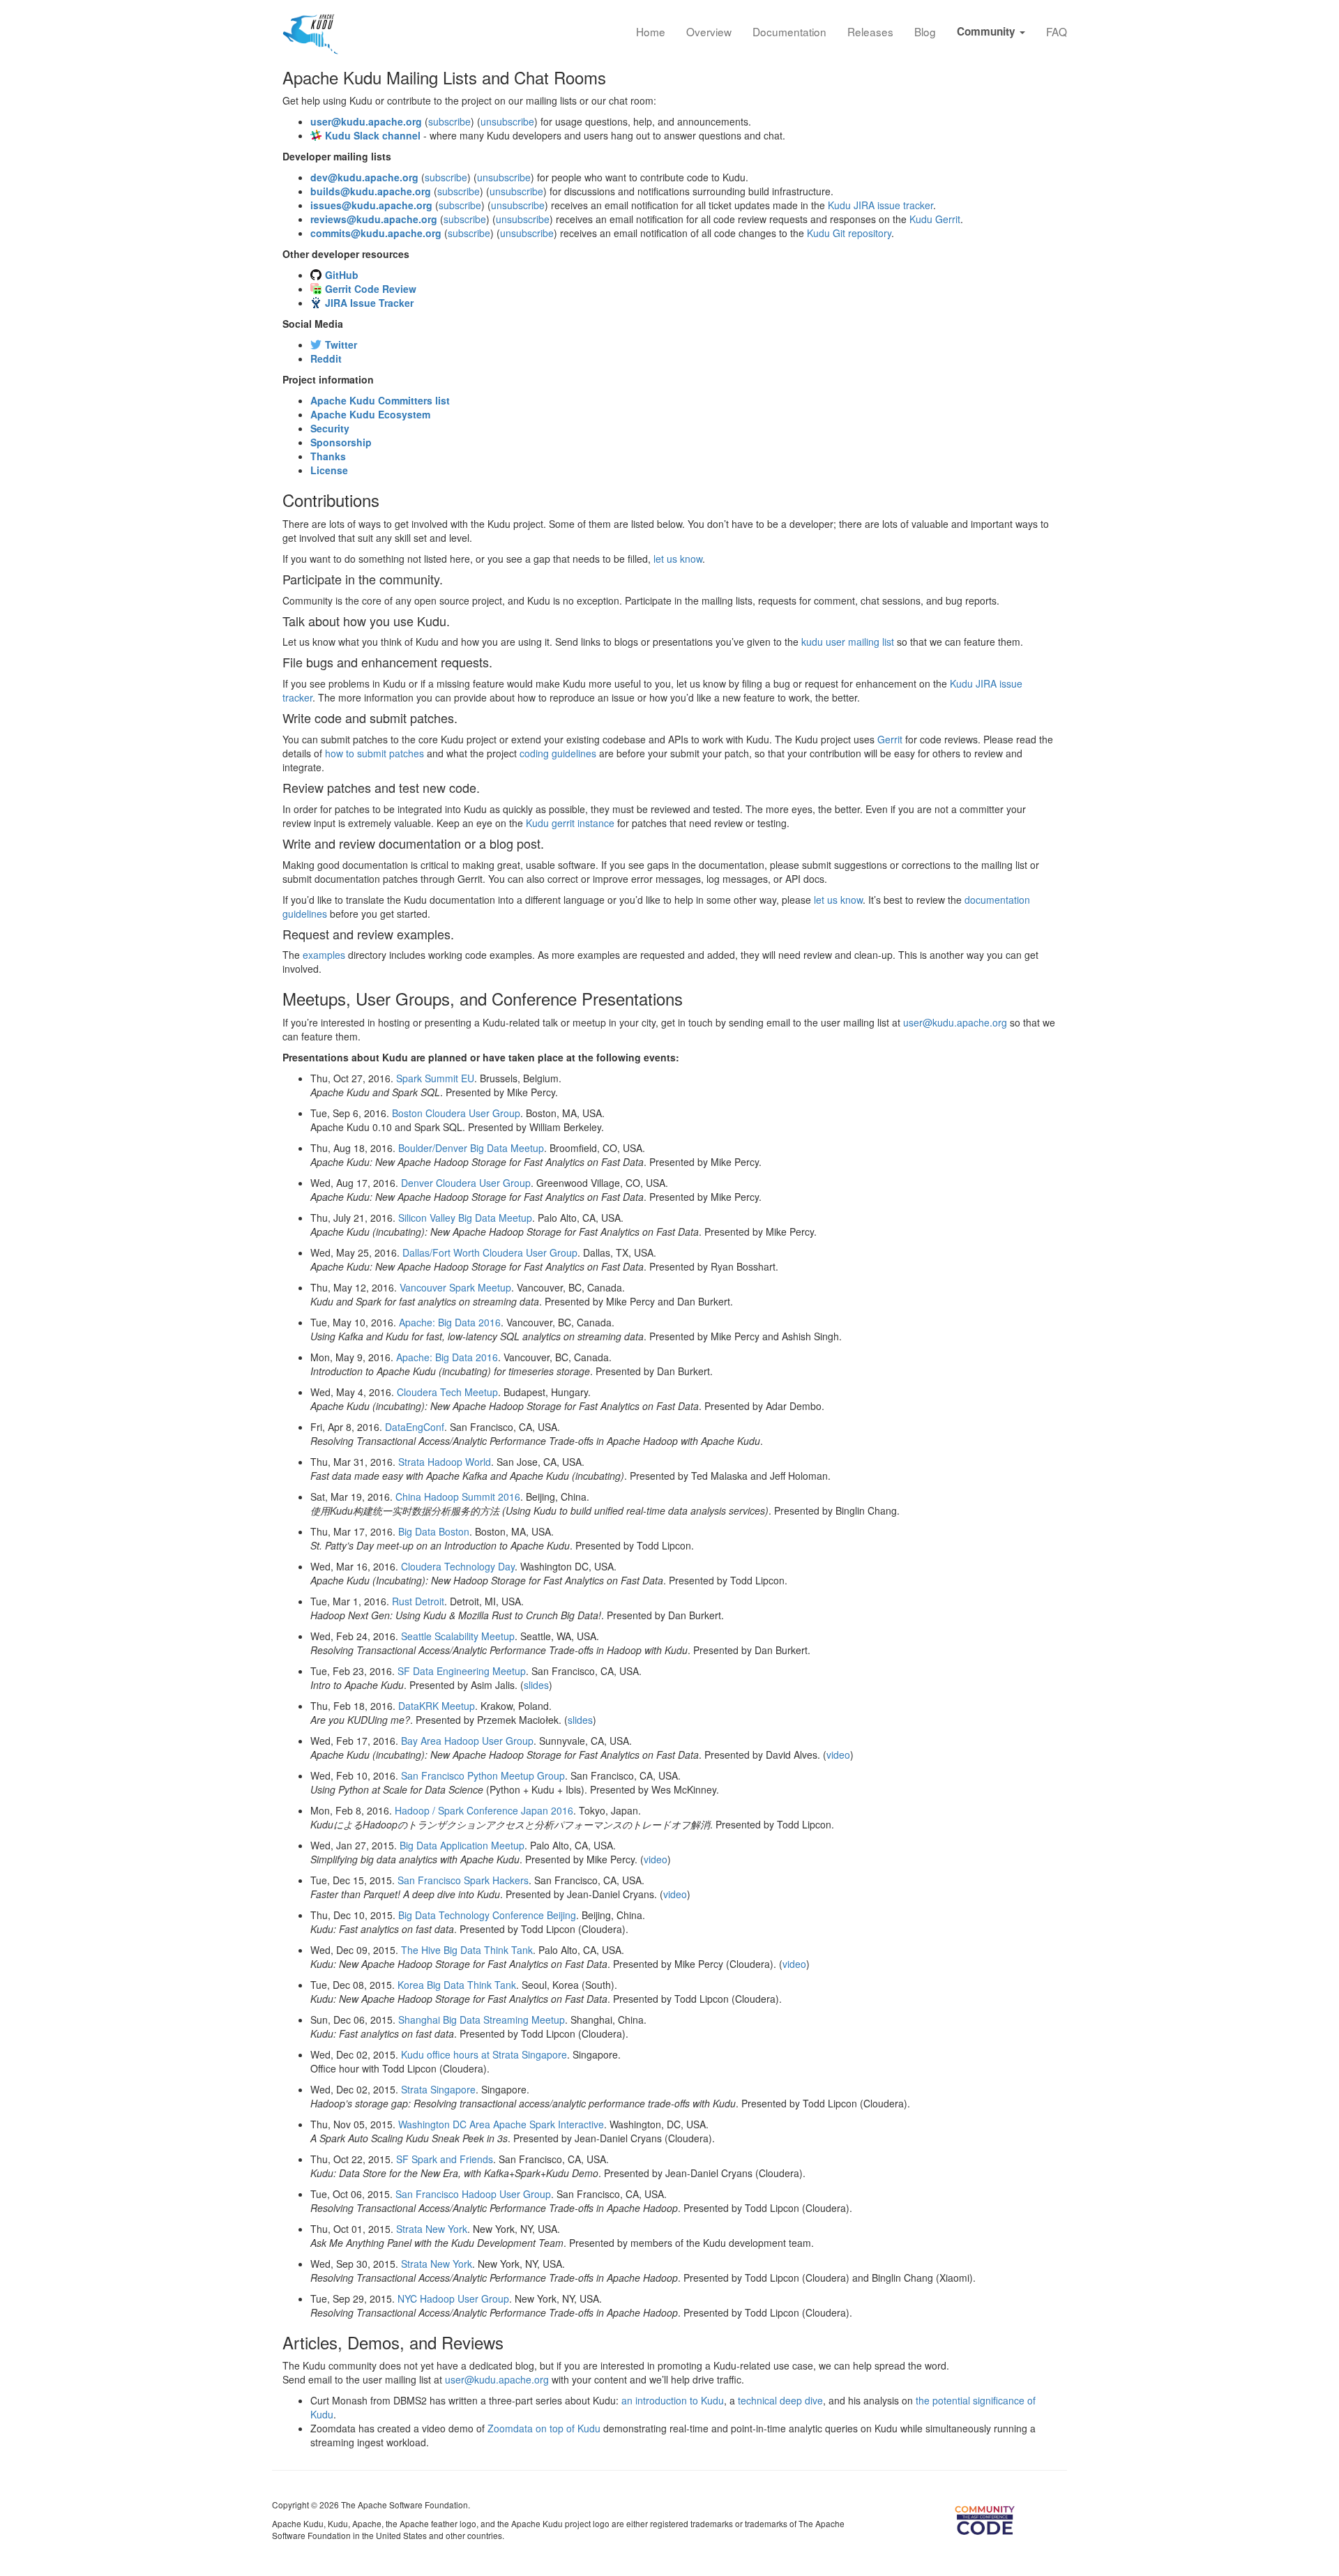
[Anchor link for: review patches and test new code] (486, 787)
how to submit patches (375, 753)
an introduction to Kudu (673, 2400)
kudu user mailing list (848, 642)
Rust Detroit (418, 1601)
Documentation (789, 31)
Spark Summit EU (435, 1078)
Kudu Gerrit (935, 219)
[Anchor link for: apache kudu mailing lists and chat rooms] (614, 77)
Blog (925, 31)
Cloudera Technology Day (458, 1566)
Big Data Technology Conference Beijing (487, 1915)
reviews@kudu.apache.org (374, 219)
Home (651, 31)
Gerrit (890, 739)
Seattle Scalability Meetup (458, 1636)
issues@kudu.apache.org (371, 205)
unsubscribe (507, 121)
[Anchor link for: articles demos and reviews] (512, 2342)
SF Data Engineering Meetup (462, 1671)
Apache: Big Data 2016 (450, 1322)
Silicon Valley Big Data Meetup (465, 1218)
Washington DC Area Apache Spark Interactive (501, 2124)
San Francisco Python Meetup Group (483, 1775)
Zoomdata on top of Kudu (544, 2428)
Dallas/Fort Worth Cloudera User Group (490, 1252)
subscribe (449, 121)
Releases (870, 31)
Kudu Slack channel (373, 135)
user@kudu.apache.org (366, 121)
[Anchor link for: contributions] (388, 500)
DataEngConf (415, 1427)
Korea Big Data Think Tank (457, 1985)
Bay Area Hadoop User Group (467, 1741)
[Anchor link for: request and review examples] (460, 934)
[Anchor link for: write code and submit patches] (464, 718)
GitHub (342, 275)
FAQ (1057, 31)
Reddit (326, 358)
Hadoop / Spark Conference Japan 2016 (484, 1810)
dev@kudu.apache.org (364, 177)
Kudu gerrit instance (570, 823)
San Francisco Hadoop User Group (473, 2194)
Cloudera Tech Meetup (447, 1392)
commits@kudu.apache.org (376, 233)
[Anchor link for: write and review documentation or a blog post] (550, 843)
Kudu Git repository (849, 233)
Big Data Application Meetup (462, 1845)
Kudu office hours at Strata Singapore (484, 2054)
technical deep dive (780, 2400)
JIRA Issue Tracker (369, 303)
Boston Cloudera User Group (456, 1113)
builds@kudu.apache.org (371, 191)
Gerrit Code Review (371, 289)
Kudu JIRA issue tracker (880, 205)
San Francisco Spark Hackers (463, 1880)
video (838, 1755)
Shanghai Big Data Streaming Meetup (482, 2020)
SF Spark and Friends (445, 2159)
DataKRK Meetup (437, 1706)
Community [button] (988, 31)
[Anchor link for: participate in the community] (449, 579)
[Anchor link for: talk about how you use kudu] (456, 621)
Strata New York (432, 2229)
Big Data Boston (434, 1531)
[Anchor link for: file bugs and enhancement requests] (499, 662)
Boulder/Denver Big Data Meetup (471, 1148)
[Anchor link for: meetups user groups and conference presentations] (691, 998)
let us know (678, 559)
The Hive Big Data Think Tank (467, 1950)
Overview (709, 31)
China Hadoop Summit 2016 (458, 1497)
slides (536, 1685)
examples (324, 955)
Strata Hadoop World (445, 1462)
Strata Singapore (438, 2089)
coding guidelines (558, 753)
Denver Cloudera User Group (466, 1183)
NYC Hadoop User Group (453, 2298)
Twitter (341, 344)
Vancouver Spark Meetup (455, 1287)
